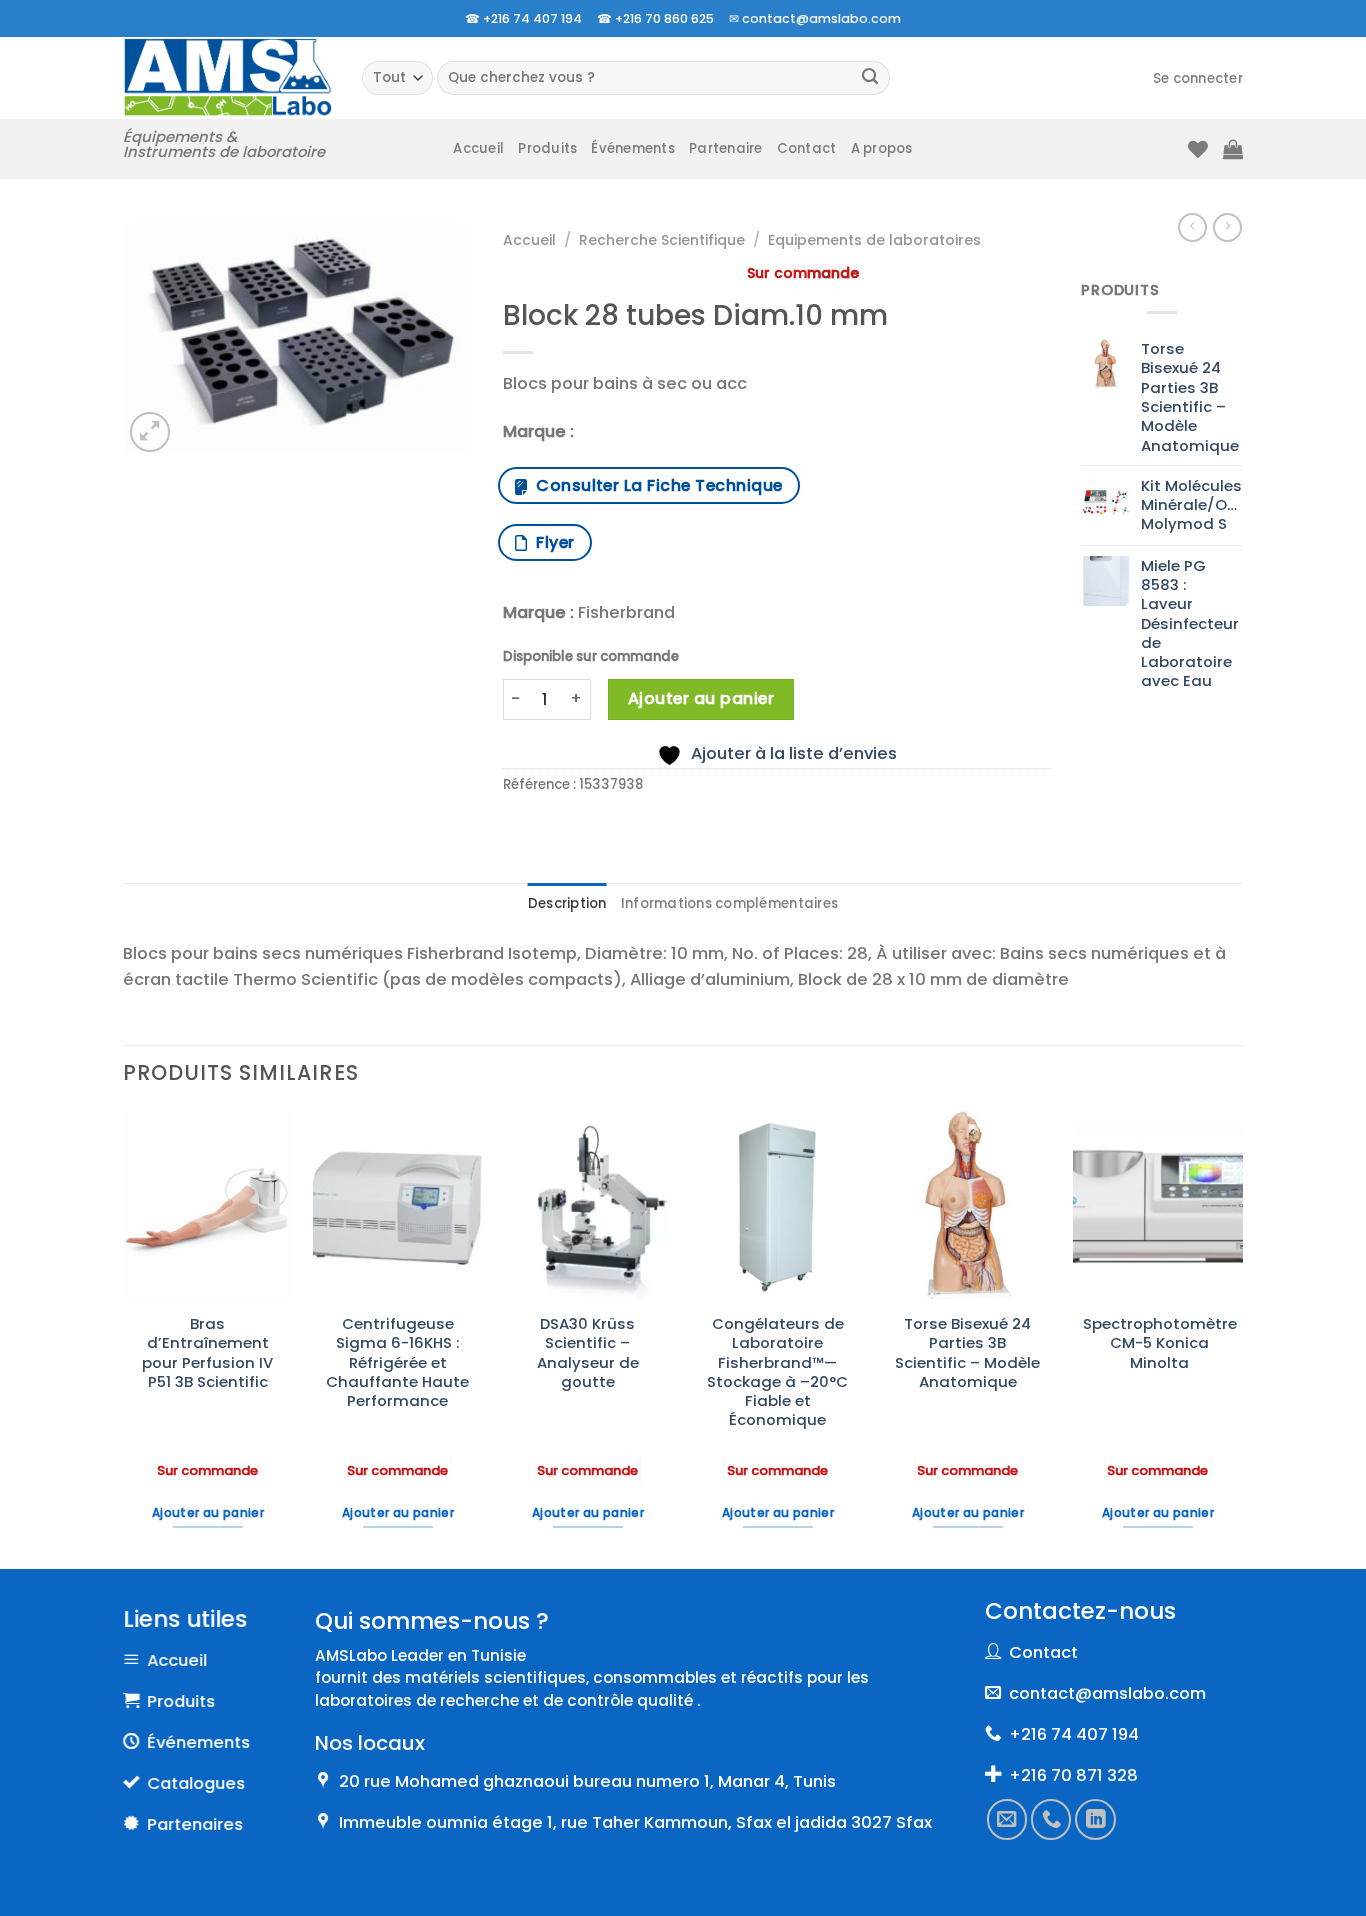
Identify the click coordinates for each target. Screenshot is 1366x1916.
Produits (547, 148)
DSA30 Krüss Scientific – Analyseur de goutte (588, 1352)
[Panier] (1233, 149)
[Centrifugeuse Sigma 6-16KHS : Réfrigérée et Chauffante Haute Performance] (398, 1206)
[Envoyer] (870, 78)
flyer (550, 542)
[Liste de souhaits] (1198, 149)
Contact (807, 148)
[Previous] (124, 1338)
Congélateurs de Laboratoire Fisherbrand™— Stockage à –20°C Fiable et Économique (777, 1372)
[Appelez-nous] (1052, 1819)
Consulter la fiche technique (654, 485)
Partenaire (726, 148)
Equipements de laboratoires (874, 240)
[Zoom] (150, 432)
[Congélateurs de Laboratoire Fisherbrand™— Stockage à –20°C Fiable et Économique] (778, 1206)
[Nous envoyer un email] (1007, 1819)
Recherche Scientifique (662, 240)
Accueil (478, 148)
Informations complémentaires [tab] (729, 903)
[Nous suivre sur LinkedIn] (1096, 1819)
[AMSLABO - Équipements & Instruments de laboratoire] (227, 77)
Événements (633, 148)
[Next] (1242, 1338)
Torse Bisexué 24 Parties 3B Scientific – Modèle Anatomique (967, 1352)
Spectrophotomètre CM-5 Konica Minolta (1160, 1343)
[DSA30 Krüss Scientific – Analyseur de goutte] (588, 1206)
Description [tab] (567, 903)
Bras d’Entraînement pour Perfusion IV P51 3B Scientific (207, 1352)
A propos (882, 148)
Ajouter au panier (701, 698)
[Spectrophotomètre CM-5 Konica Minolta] (1158, 1206)
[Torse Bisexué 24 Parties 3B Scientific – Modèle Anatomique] (968, 1206)
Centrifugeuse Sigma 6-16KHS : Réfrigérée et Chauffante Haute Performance (397, 1362)
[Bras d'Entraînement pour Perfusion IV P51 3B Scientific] (208, 1206)
